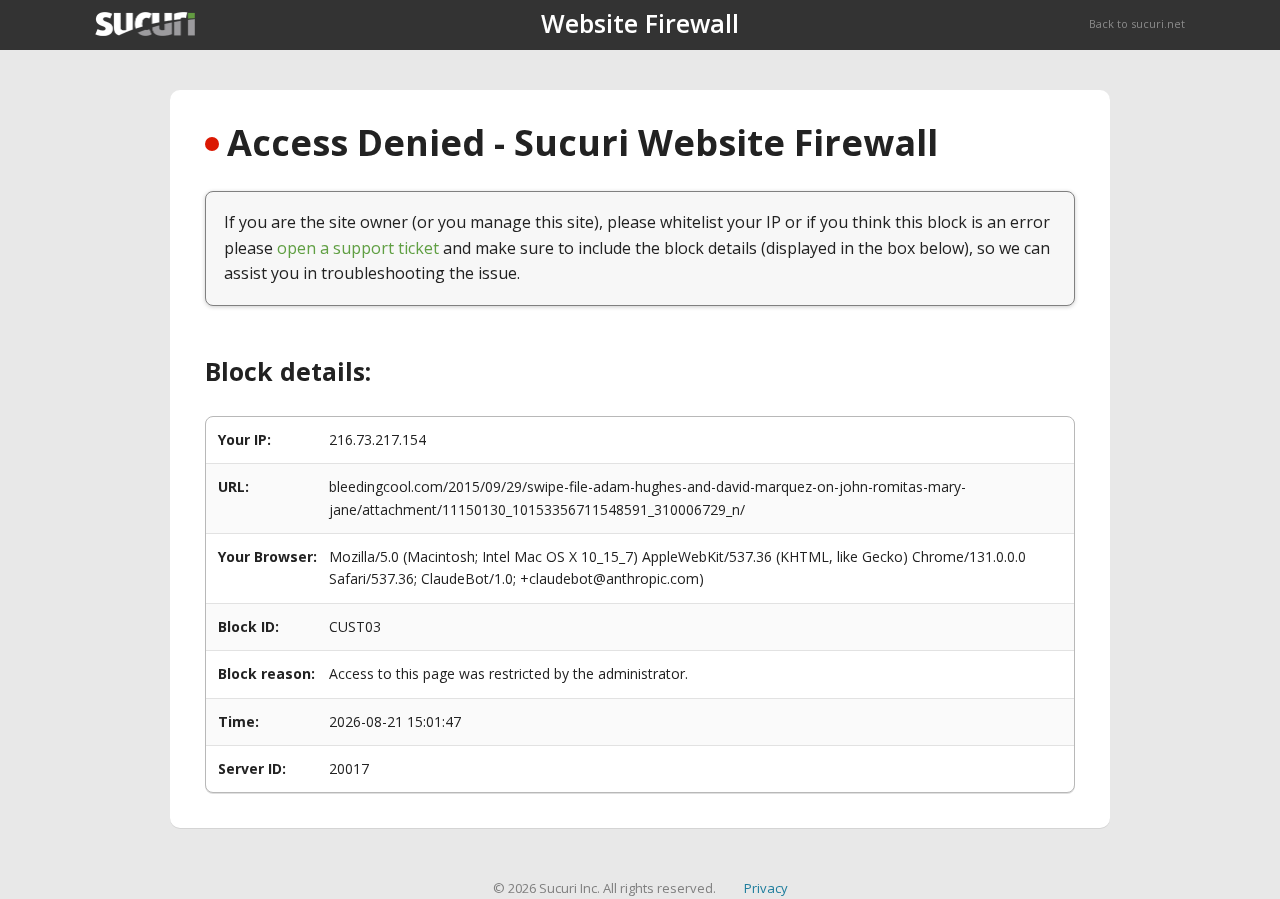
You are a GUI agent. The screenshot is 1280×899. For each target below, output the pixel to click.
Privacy (766, 888)
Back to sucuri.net (1137, 23)
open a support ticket (358, 248)
